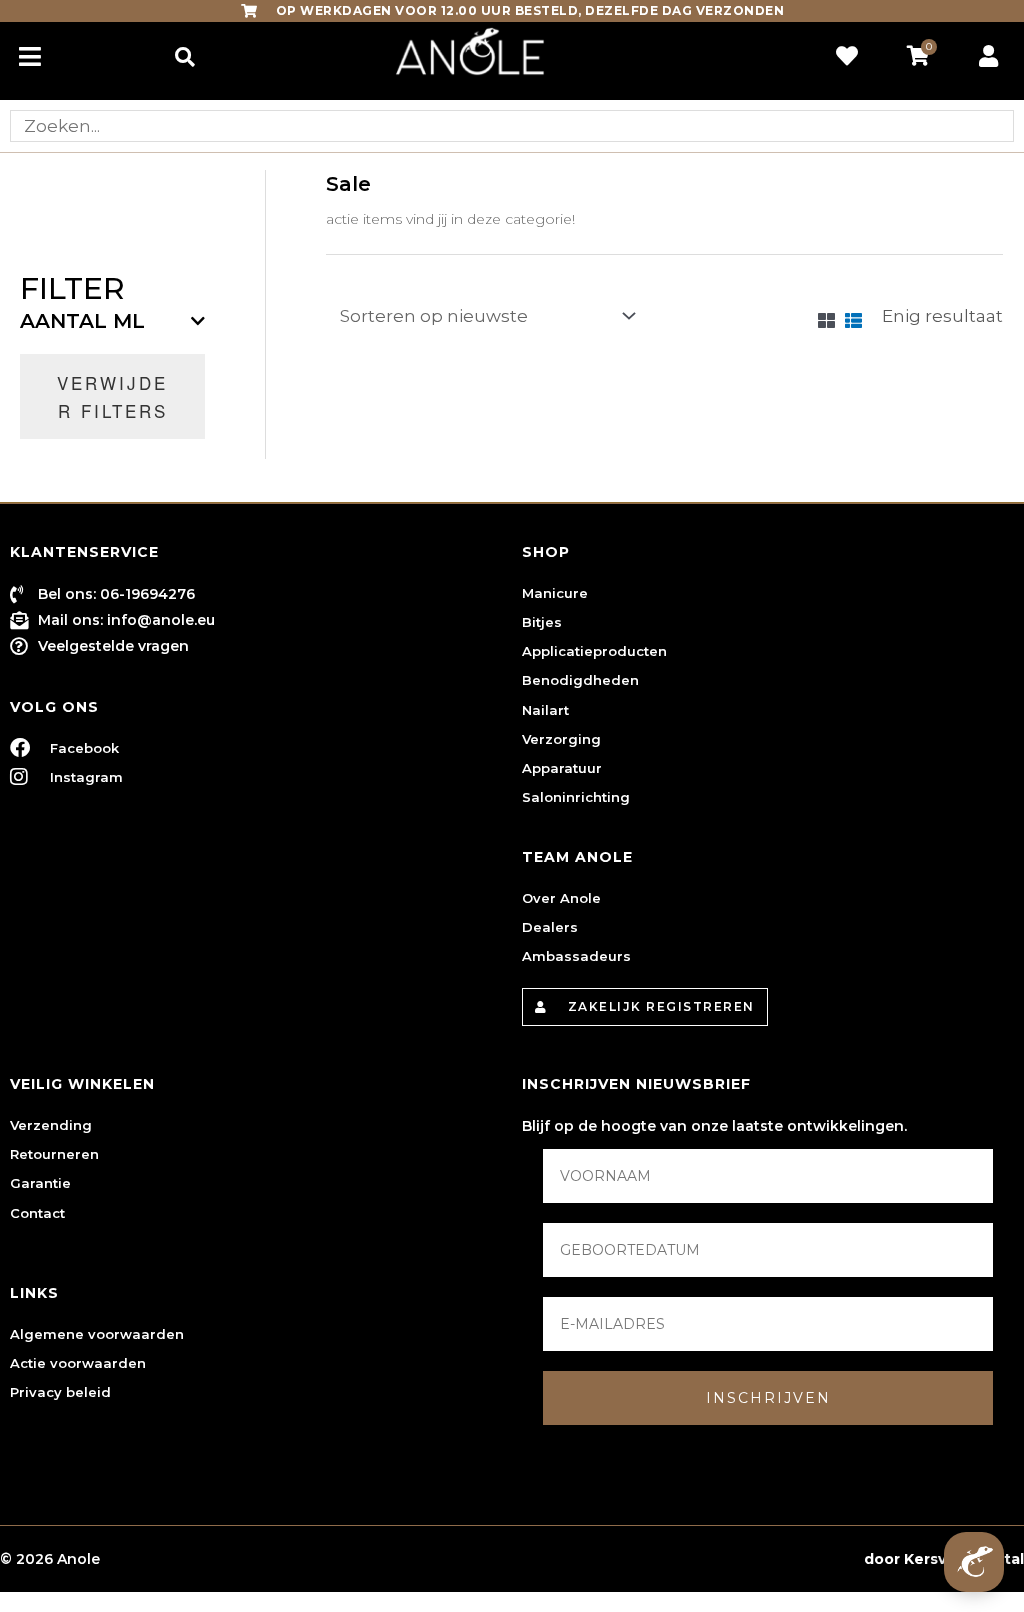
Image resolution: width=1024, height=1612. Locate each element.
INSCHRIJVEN (768, 1398)
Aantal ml (82, 321)
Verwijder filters (112, 396)
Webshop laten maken (773, 1559)
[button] (184, 56)
